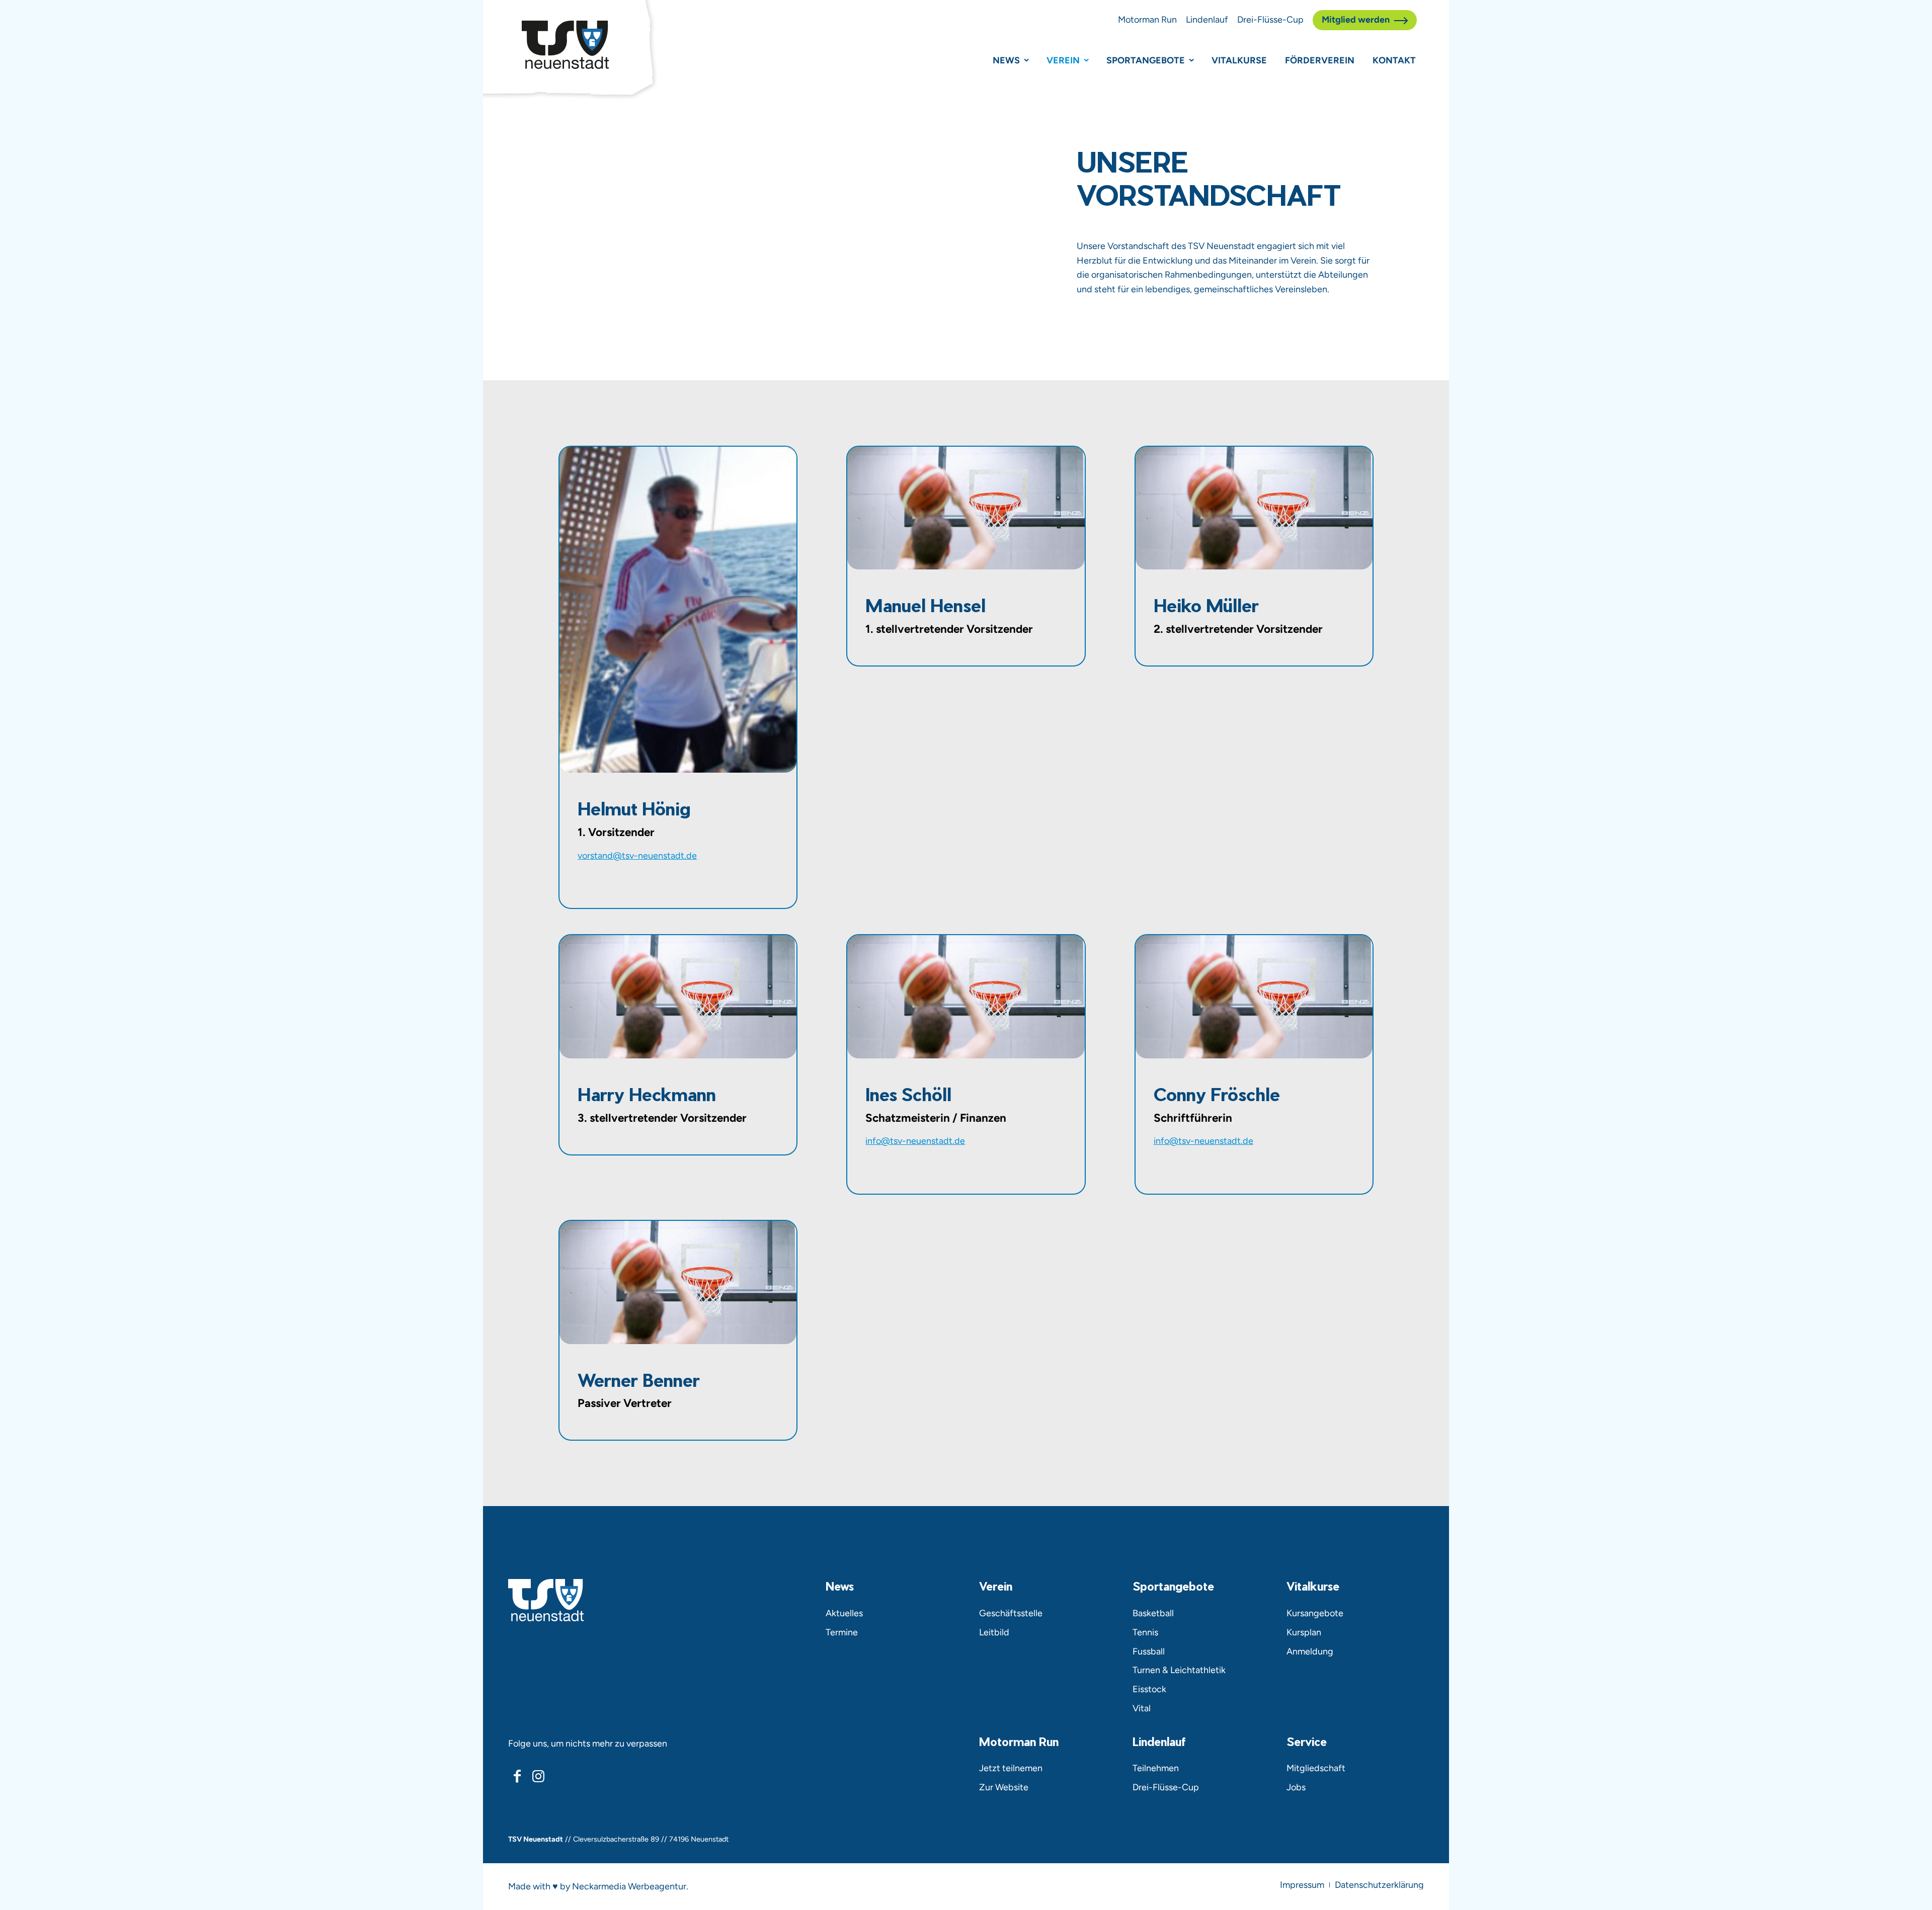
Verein (1063, 60)
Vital (1142, 1708)
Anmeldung (1310, 1651)
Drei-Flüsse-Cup (1270, 20)
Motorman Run (1147, 20)
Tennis (1145, 1632)
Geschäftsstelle (1011, 1613)
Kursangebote (1315, 1613)
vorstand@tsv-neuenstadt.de (637, 856)
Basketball (1153, 1613)
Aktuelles (844, 1613)
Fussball (1149, 1651)
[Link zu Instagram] (538, 1776)
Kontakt (1394, 60)
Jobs (1296, 1787)
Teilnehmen (1156, 1768)
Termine (842, 1632)
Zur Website (1004, 1787)
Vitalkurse (1239, 60)
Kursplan (1304, 1632)
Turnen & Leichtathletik (1179, 1670)
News (1006, 60)
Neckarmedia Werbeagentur (629, 1886)
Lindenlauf (1207, 20)
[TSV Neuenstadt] (565, 45)
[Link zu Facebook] (517, 1776)
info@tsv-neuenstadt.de (915, 1141)
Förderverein (1320, 60)
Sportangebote (1146, 60)
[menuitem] (1302, 1885)
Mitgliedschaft (1316, 1768)
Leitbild (994, 1632)
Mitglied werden (1356, 20)
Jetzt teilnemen (1011, 1768)
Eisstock (1149, 1689)
